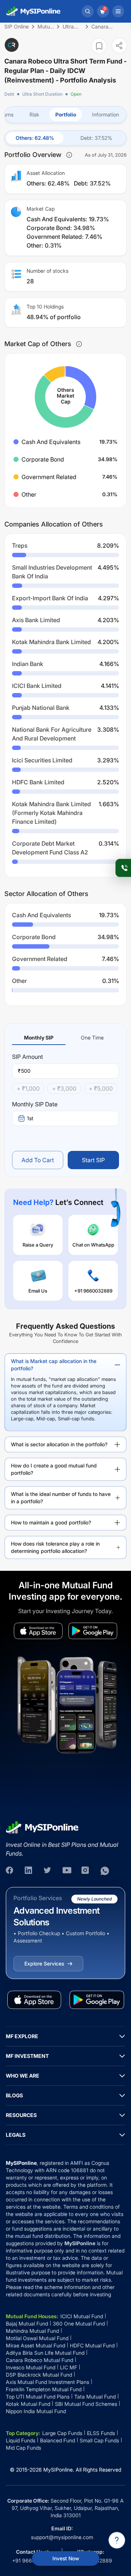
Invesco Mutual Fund (31, 2367)
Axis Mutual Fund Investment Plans (47, 2382)
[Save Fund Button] (99, 46)
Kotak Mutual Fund (28, 2404)
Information (106, 114)
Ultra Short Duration (42, 94)
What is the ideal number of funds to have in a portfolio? (61, 1498)
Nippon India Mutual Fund (36, 2411)
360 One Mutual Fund (79, 2324)
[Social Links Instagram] (86, 1871)
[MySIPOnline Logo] (33, 11)
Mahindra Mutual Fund (32, 2331)
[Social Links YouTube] (67, 1871)
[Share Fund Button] (119, 45)
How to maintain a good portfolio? (51, 1522)
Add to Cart (38, 1160)
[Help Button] (117, 2540)
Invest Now (66, 2558)
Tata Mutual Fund (95, 2397)
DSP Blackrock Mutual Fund (39, 2375)
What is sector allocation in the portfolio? (59, 1444)
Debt (9, 94)
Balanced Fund (57, 2440)
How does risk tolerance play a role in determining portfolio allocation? (55, 1547)
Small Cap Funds (99, 2440)
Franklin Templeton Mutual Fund (44, 2389)
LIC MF (69, 2367)
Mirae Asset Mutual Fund (35, 2345)
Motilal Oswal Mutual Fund (37, 2338)
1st (30, 1118)
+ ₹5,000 (101, 1088)
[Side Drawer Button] (118, 11)
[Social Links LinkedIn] (29, 1871)
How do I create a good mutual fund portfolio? (54, 1469)
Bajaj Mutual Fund (27, 2324)
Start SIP (93, 1160)
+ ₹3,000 (64, 1088)
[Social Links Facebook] (10, 1871)
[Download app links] (38, 1631)
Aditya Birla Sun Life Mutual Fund (45, 2353)
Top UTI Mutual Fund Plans (38, 2397)
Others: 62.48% (35, 138)
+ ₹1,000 (28, 1088)
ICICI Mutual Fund (82, 2316)
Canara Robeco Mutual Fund (39, 2360)
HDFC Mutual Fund (92, 2345)
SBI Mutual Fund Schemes (86, 2404)
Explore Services (44, 1963)
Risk (34, 114)
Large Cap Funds (62, 2433)
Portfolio (66, 114)
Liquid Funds (21, 2440)
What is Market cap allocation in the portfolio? (54, 1365)
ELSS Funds (101, 2433)
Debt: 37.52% (96, 138)
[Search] (88, 11)
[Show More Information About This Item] (69, 155)
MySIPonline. (59, 2470)
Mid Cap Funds (23, 2448)
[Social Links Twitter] (48, 1871)
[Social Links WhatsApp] (105, 1871)
